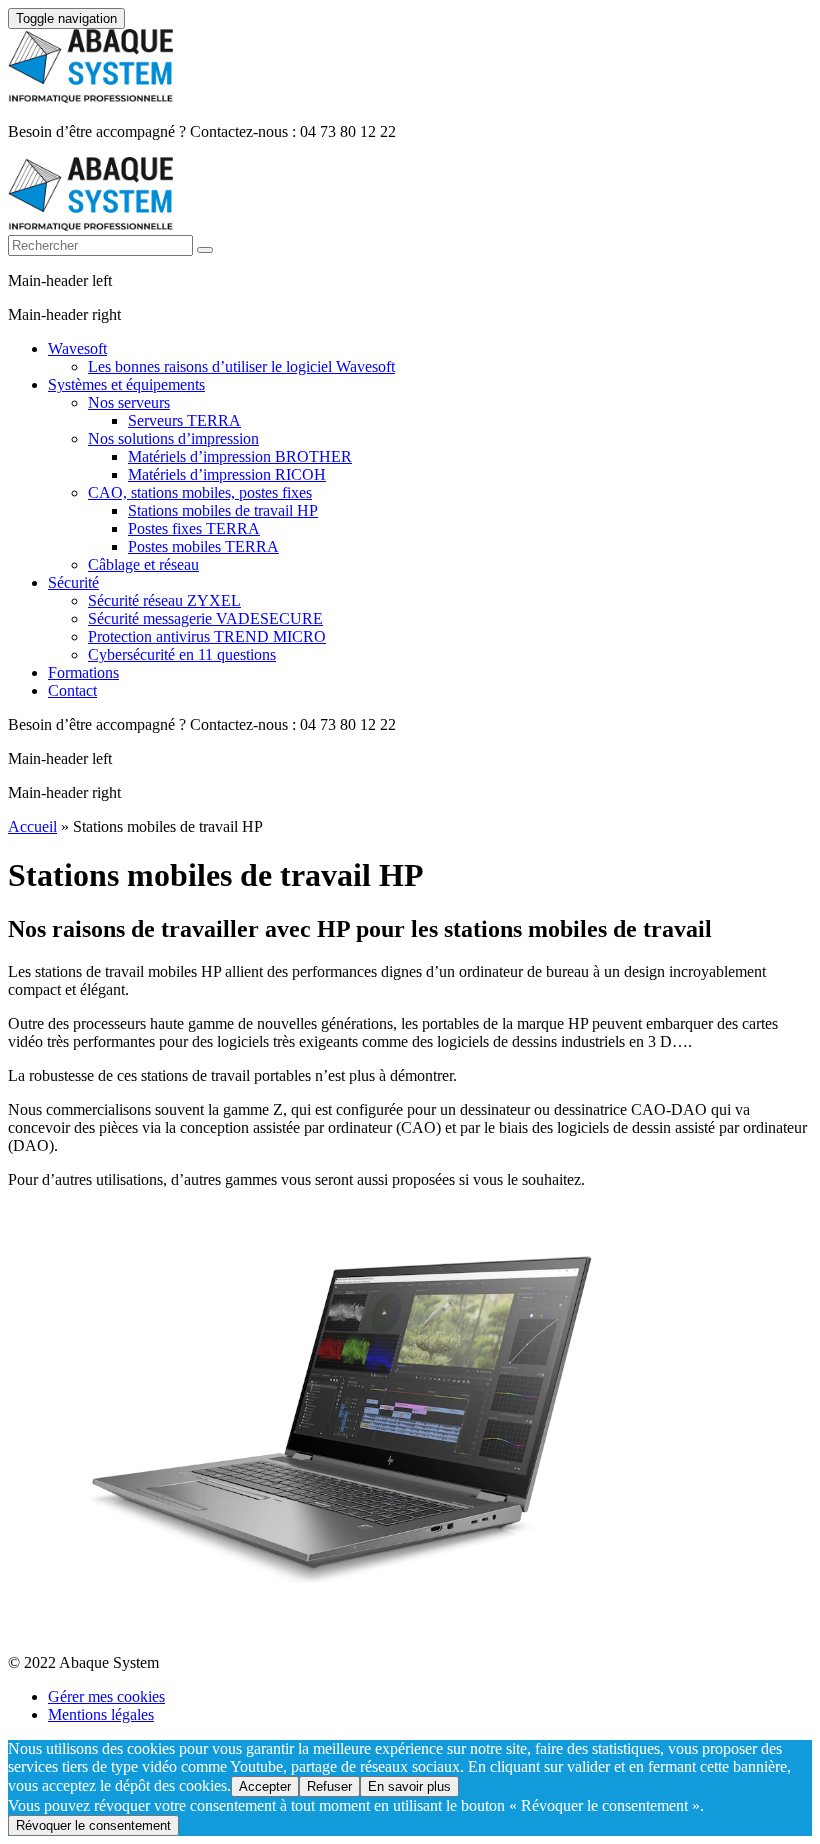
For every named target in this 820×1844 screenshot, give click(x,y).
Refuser (329, 1786)
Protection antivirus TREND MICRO (207, 636)
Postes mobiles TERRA (203, 546)
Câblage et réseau (143, 564)
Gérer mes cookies (106, 1696)
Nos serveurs (129, 402)
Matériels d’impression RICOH (227, 474)
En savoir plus (409, 1786)
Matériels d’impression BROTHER (240, 456)
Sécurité (73, 582)
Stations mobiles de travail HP (223, 510)
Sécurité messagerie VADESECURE (205, 618)
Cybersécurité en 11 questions (182, 654)
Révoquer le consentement (93, 1825)
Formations (83, 672)
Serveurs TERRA (184, 420)
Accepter (265, 1786)
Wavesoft (77, 348)
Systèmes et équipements (126, 384)
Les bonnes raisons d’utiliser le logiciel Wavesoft (241, 366)
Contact (72, 690)
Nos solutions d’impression (173, 438)
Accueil (32, 826)
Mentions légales (101, 1714)
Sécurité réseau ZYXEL (164, 600)
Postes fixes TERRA (194, 528)
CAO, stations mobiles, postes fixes (200, 492)
